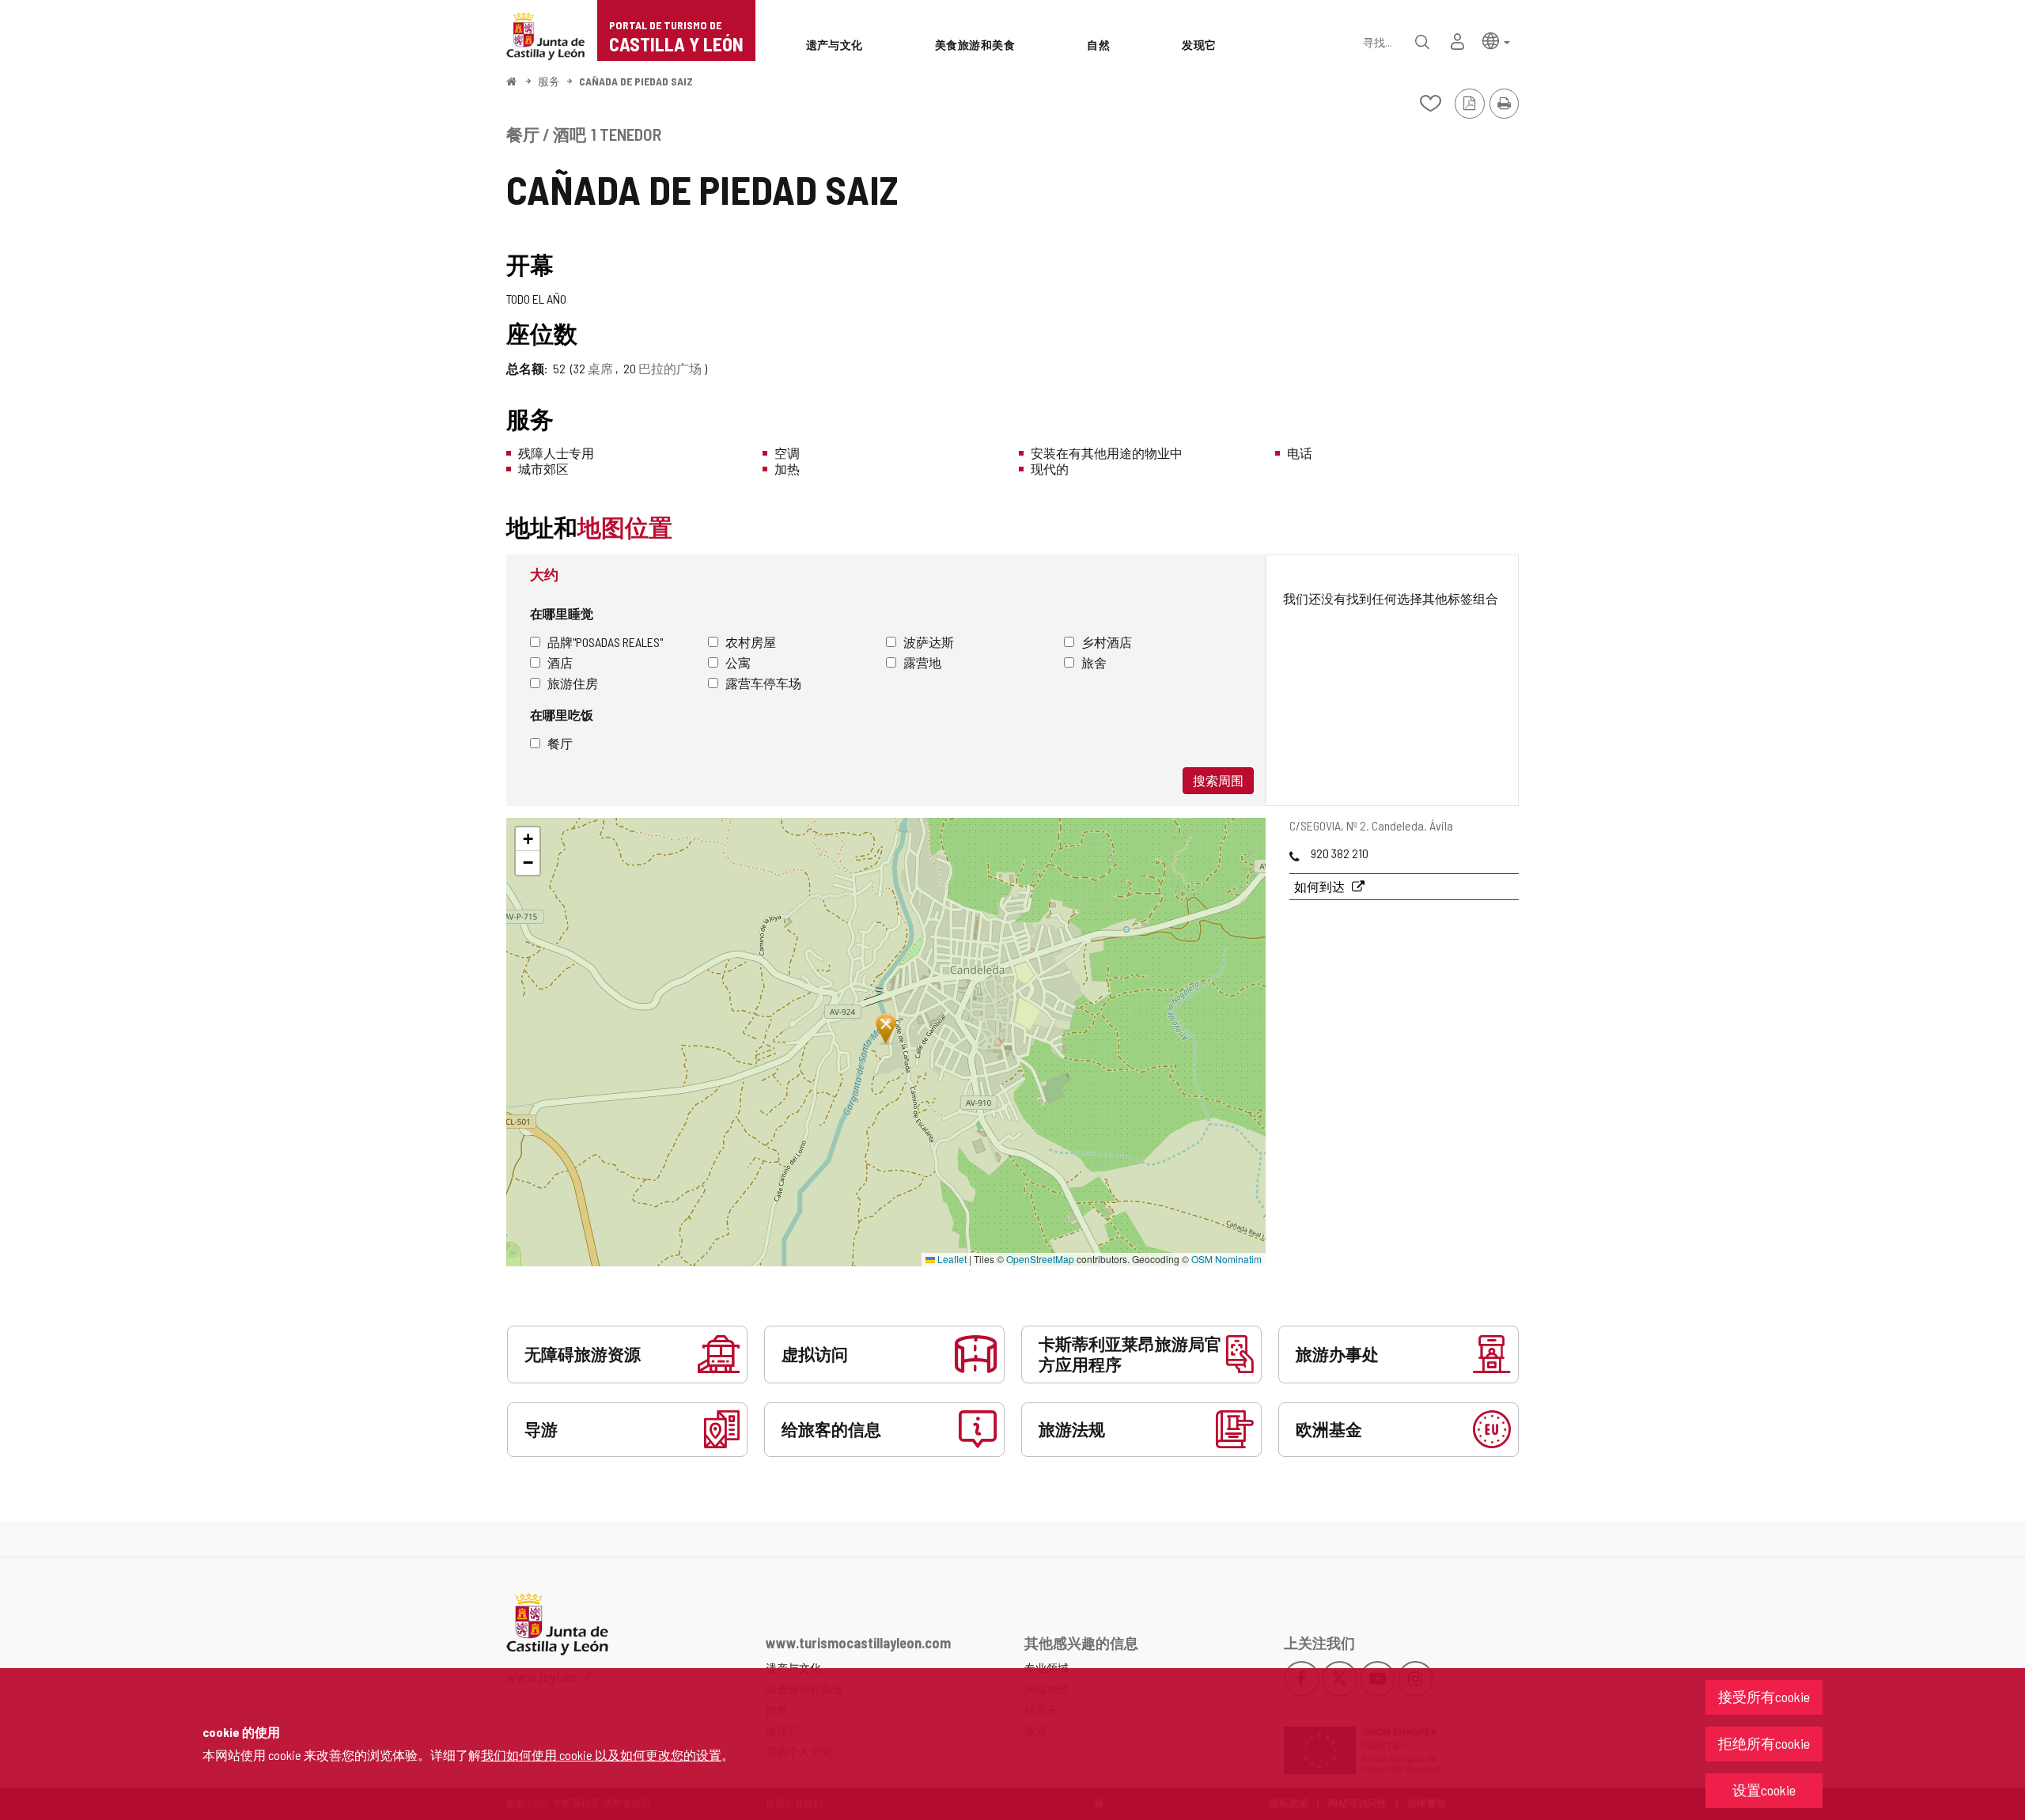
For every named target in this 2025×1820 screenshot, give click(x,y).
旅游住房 (573, 683)
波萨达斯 (929, 642)
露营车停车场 (763, 683)
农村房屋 (751, 642)
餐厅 (560, 743)
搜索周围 (1218, 780)
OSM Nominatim (1226, 1259)
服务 (549, 81)
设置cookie (1764, 1790)
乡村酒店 (1107, 642)
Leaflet (951, 1259)
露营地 (922, 662)
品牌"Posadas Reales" (605, 642)
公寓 (738, 662)
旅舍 (1094, 662)
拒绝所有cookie (1764, 1743)
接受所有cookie (1764, 1697)
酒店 (560, 662)
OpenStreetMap (1040, 1259)
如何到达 (1321, 886)
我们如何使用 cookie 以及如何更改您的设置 (601, 1755)
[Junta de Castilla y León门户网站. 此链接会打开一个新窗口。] (546, 34)
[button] (1496, 40)
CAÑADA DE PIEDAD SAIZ (636, 81)
